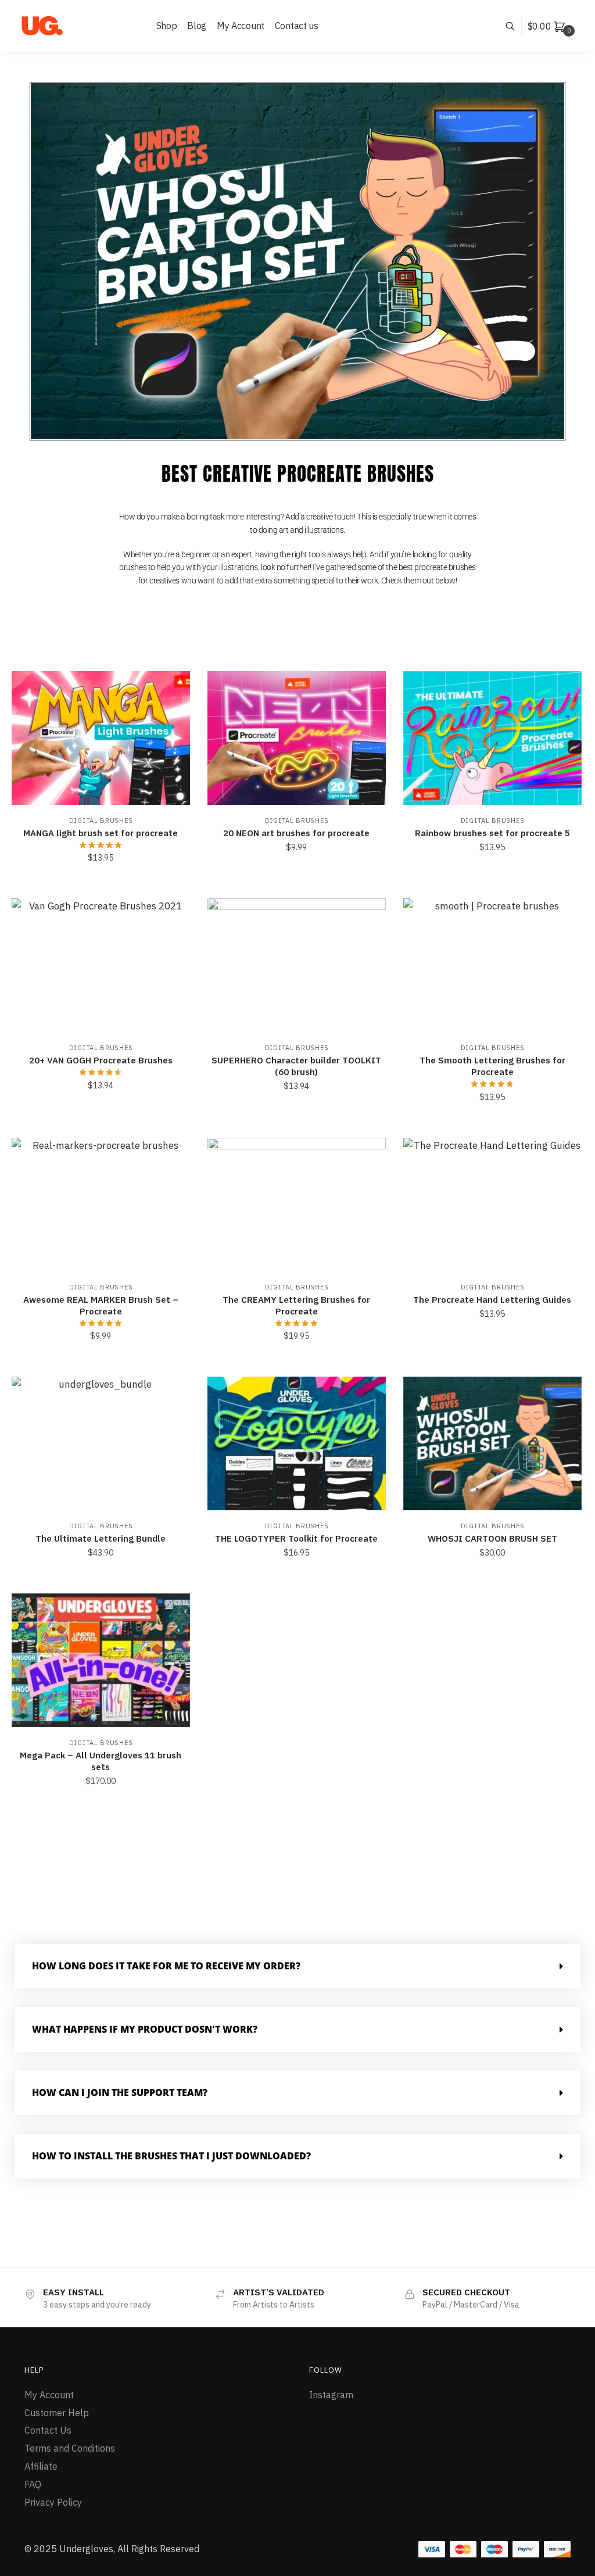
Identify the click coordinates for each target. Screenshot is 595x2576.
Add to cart (101, 883)
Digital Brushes (101, 821)
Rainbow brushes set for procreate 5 (492, 833)
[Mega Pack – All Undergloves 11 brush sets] (101, 1660)
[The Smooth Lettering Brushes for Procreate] (492, 965)
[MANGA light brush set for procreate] (101, 738)
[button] (297, 1966)
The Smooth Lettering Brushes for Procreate (492, 1066)
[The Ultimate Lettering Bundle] (101, 1443)
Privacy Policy (53, 2502)
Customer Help (57, 2413)
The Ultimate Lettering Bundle (101, 1538)
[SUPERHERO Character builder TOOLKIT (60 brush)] (297, 965)
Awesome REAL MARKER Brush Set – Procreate (101, 1305)
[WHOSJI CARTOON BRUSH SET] (492, 1443)
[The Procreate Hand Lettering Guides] (492, 1205)
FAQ (33, 2484)
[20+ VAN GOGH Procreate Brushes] (101, 965)
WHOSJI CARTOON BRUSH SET (492, 1538)
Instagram (331, 2395)
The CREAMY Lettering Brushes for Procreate (296, 1305)
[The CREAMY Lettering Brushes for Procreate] (297, 1205)
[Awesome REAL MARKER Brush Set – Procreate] (101, 1205)
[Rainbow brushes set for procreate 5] (492, 738)
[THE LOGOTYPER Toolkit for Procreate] (297, 1443)
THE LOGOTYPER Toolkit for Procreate (296, 1538)
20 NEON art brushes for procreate (296, 833)
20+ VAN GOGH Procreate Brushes (101, 1060)
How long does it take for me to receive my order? (166, 1966)
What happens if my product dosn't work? (145, 2029)
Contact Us (48, 2430)
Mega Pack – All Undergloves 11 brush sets (101, 1761)
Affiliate (41, 2466)
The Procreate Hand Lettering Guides (492, 1300)
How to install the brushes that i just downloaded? (171, 2156)
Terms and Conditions (70, 2448)
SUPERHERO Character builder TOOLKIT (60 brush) (296, 1066)
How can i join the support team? (120, 2093)
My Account (49, 2395)
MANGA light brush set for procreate (101, 833)
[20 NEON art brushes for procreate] (297, 738)
